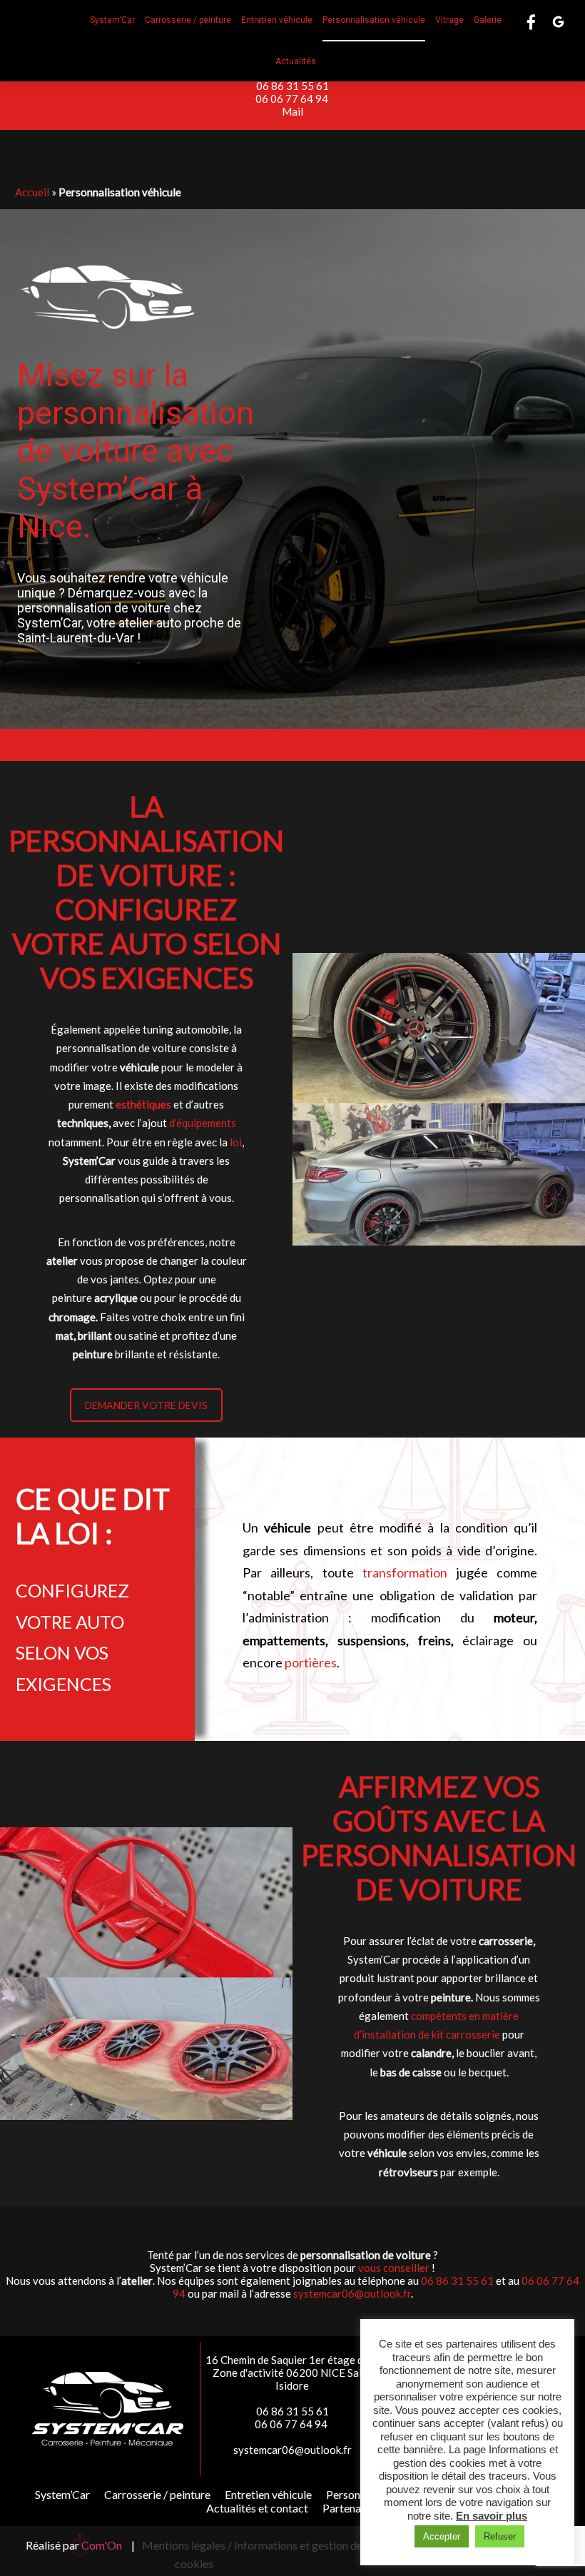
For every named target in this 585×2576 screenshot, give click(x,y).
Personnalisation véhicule (374, 20)
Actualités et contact (257, 2508)
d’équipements (203, 1123)
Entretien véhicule (277, 20)
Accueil (32, 192)
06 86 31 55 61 (292, 86)
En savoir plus (492, 2516)
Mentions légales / (187, 2545)
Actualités (296, 61)
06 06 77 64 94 (293, 99)
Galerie (488, 20)
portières (311, 1662)
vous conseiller (394, 2268)
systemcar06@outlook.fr (352, 2293)
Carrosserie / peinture (188, 20)
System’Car (62, 2494)
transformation (405, 1572)
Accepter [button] (442, 2536)
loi (236, 1142)
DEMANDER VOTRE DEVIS (146, 1405)
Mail (292, 111)
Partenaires (351, 2508)
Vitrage (449, 20)
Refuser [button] (500, 2536)
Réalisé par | (80, 2545)
